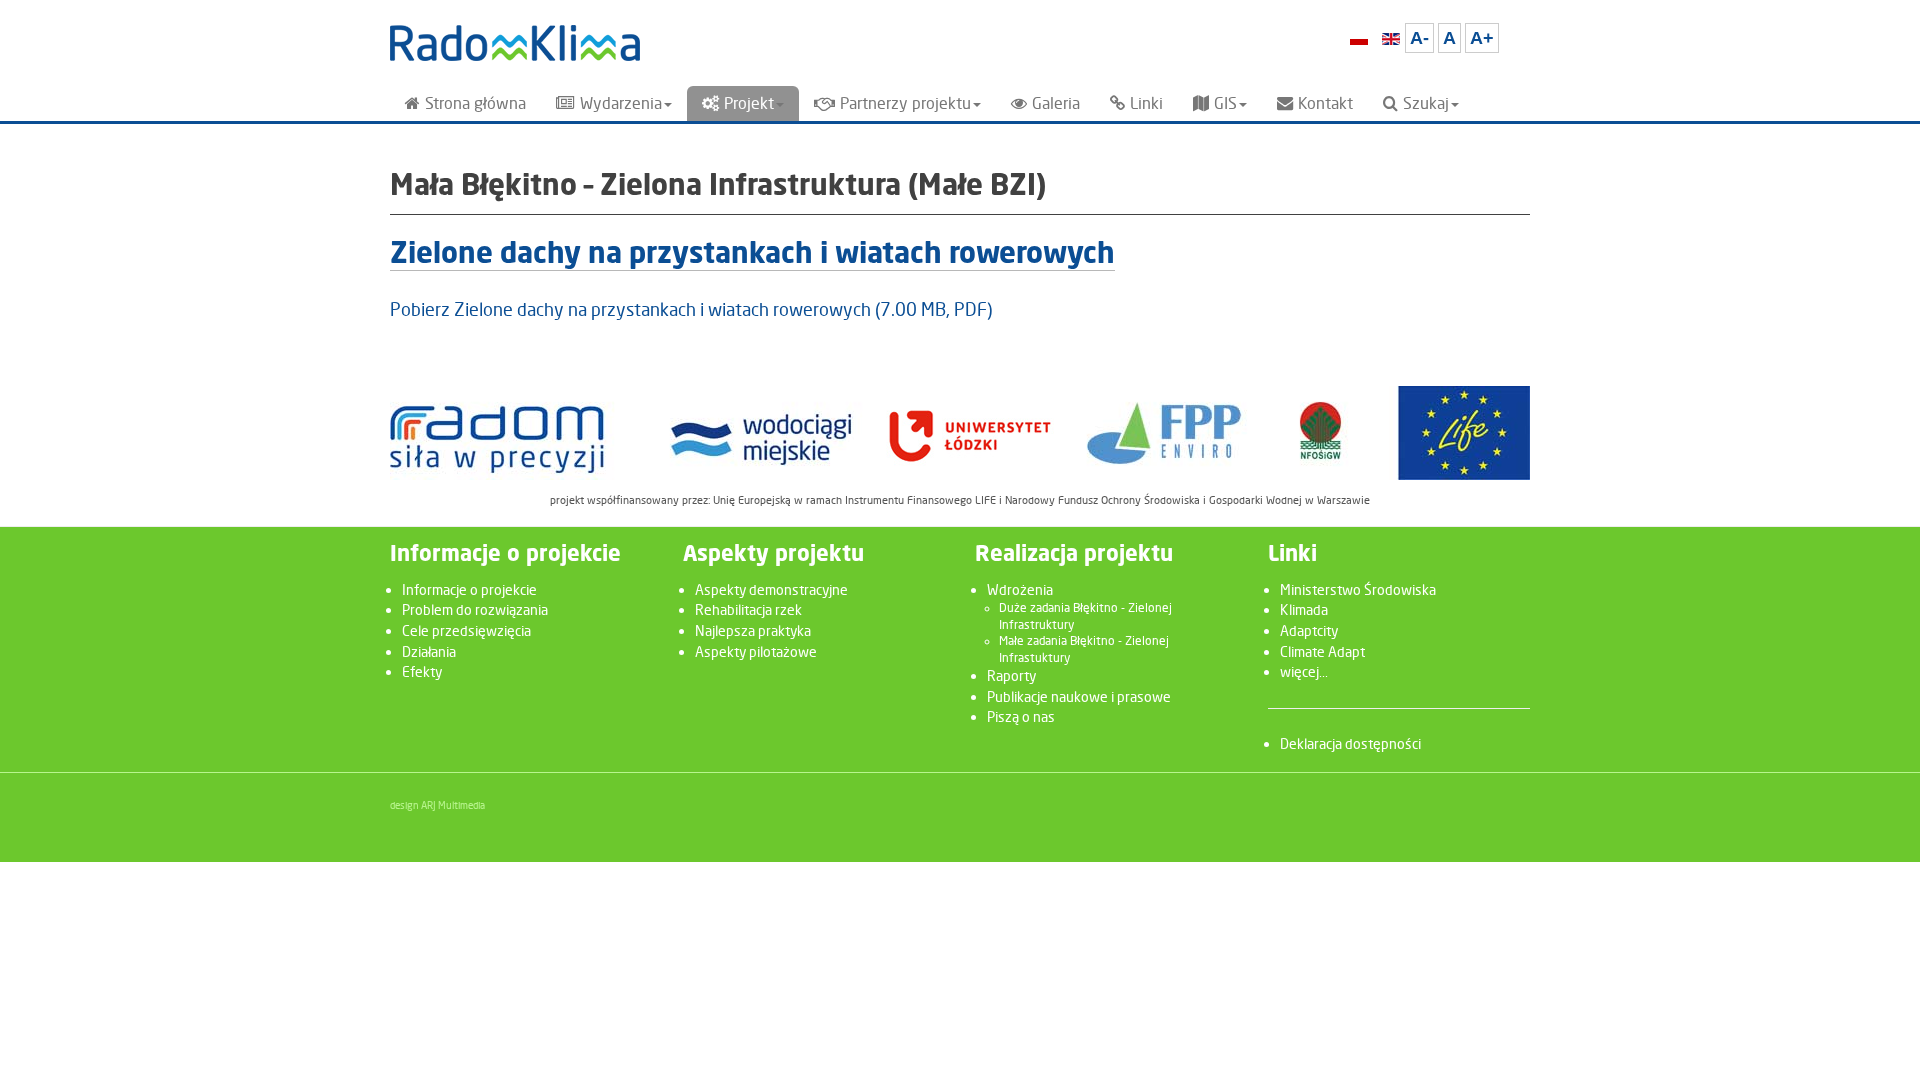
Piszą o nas (1021, 716)
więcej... (1304, 671)
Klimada (1304, 609)
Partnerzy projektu (905, 103)
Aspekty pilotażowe (756, 651)
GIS (1225, 103)
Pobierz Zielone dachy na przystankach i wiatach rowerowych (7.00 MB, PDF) (691, 309)
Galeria (1056, 103)
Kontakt (1325, 103)
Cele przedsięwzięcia (466, 630)
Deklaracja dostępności (1350, 743)
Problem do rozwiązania (475, 609)
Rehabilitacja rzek (748, 609)
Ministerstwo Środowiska (1358, 589)
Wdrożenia (1020, 589)
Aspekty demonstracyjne (771, 589)
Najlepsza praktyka (753, 630)
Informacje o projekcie (469, 589)
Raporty (1011, 675)
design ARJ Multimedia (437, 805)
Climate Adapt (1322, 651)
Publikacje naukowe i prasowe (1079, 696)
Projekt (749, 103)
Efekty (422, 671)
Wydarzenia (621, 103)
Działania (429, 651)
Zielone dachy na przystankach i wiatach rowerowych (752, 255)
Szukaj (1426, 103)
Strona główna (475, 103)
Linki (1146, 103)
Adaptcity (1309, 630)
